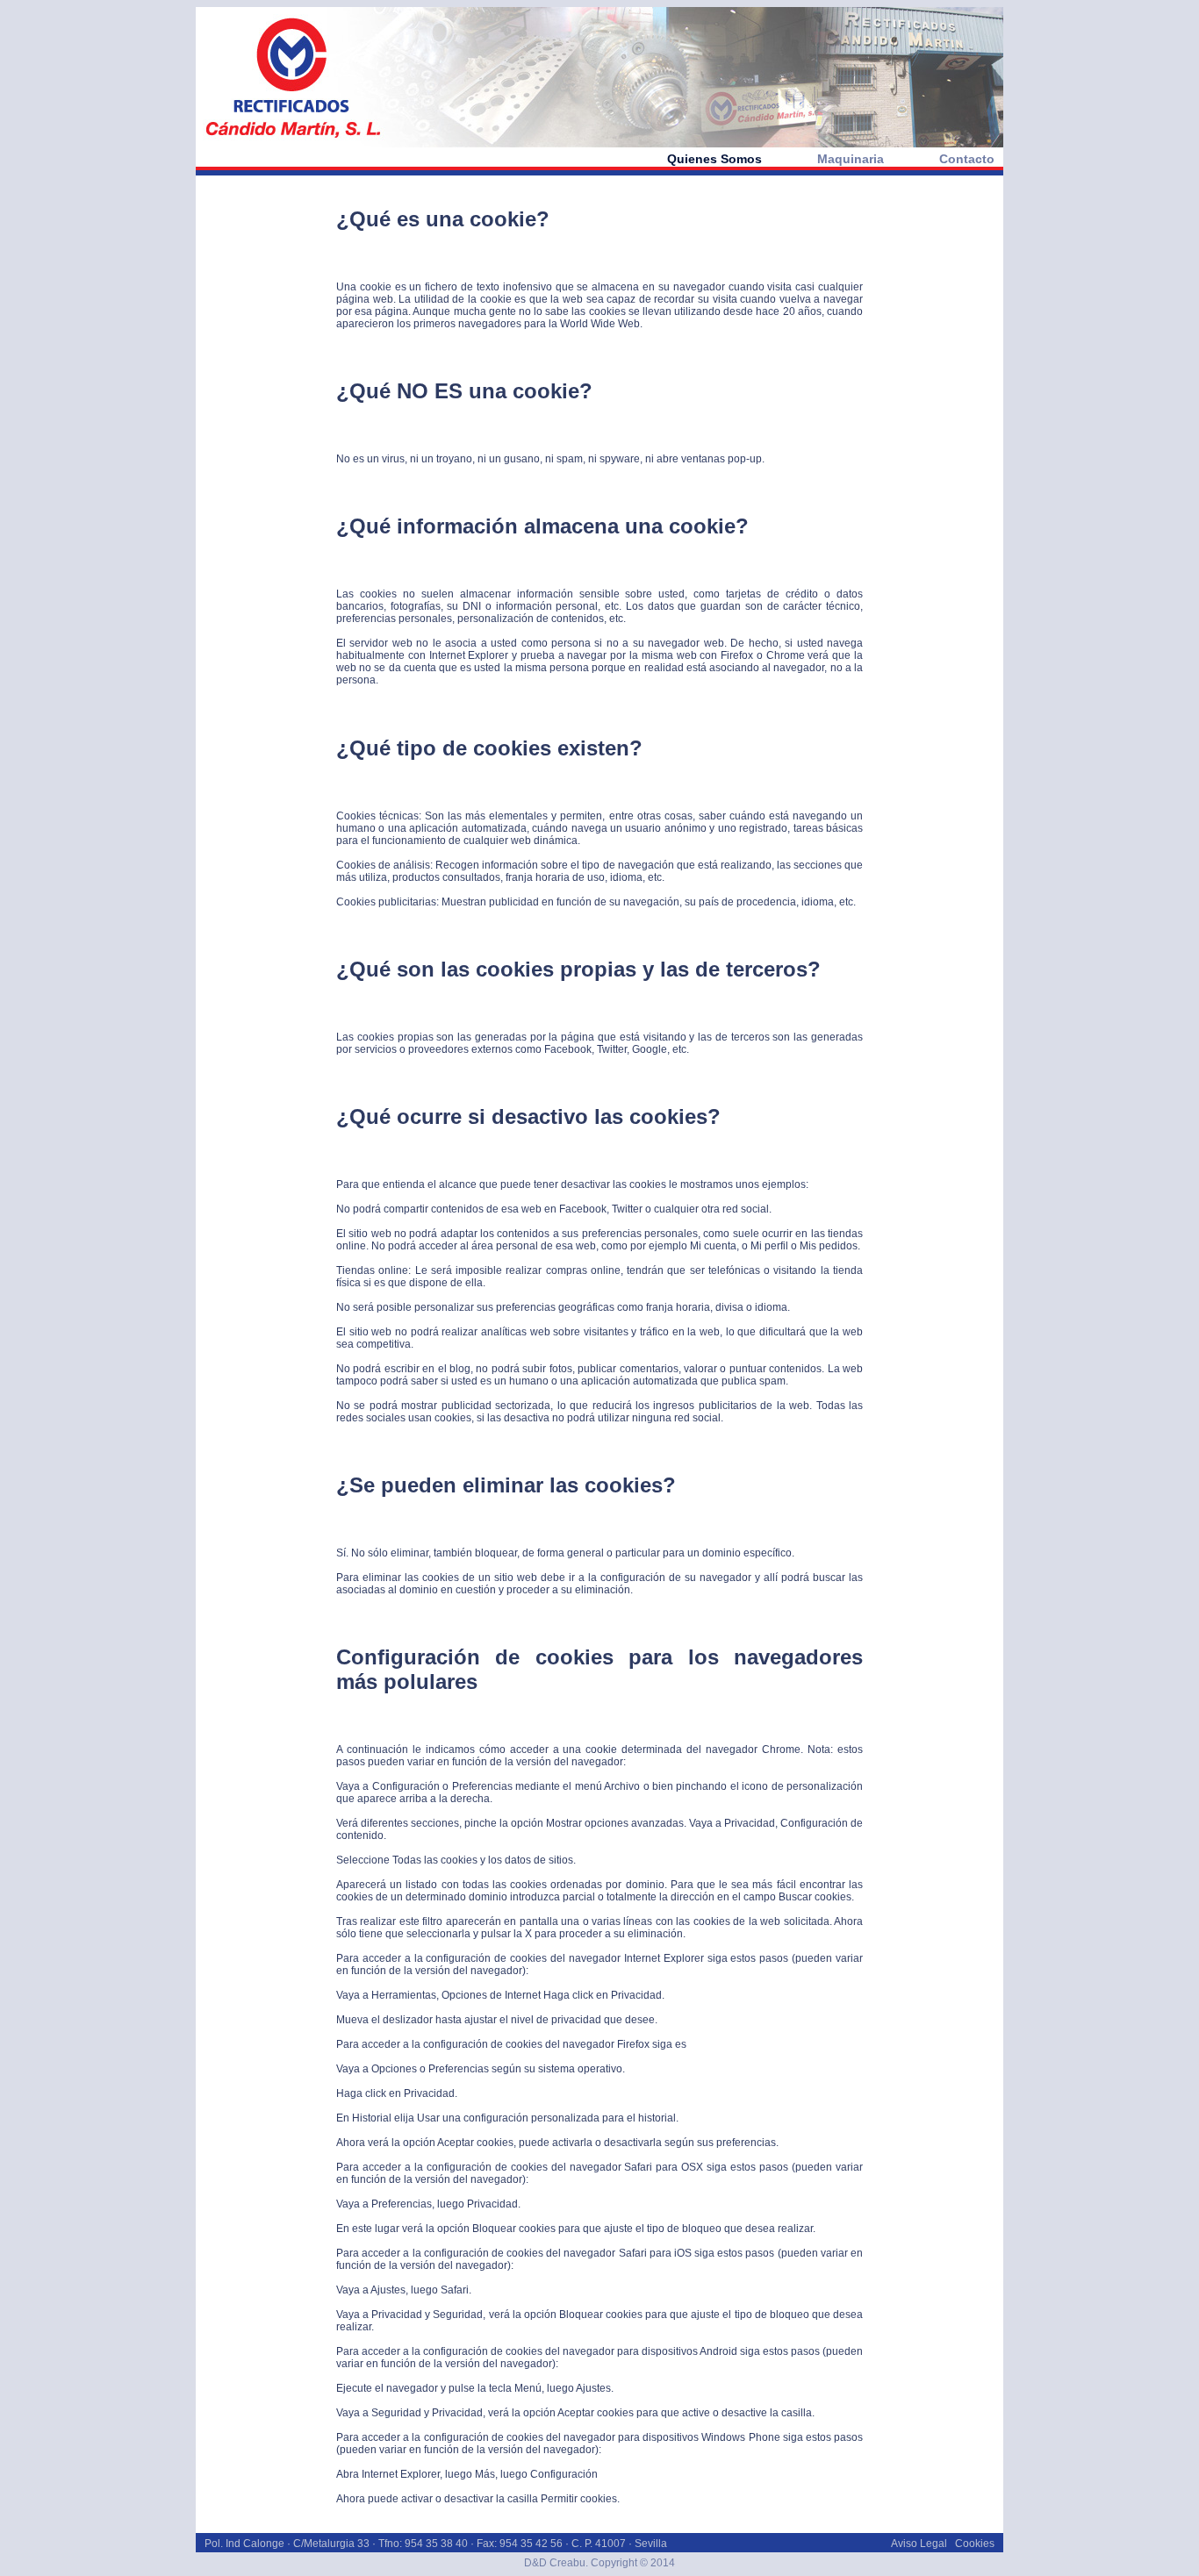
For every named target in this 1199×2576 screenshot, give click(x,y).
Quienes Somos (714, 159)
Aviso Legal (919, 2544)
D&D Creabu (555, 2563)
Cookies (975, 2544)
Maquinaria (851, 159)
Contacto (967, 159)
